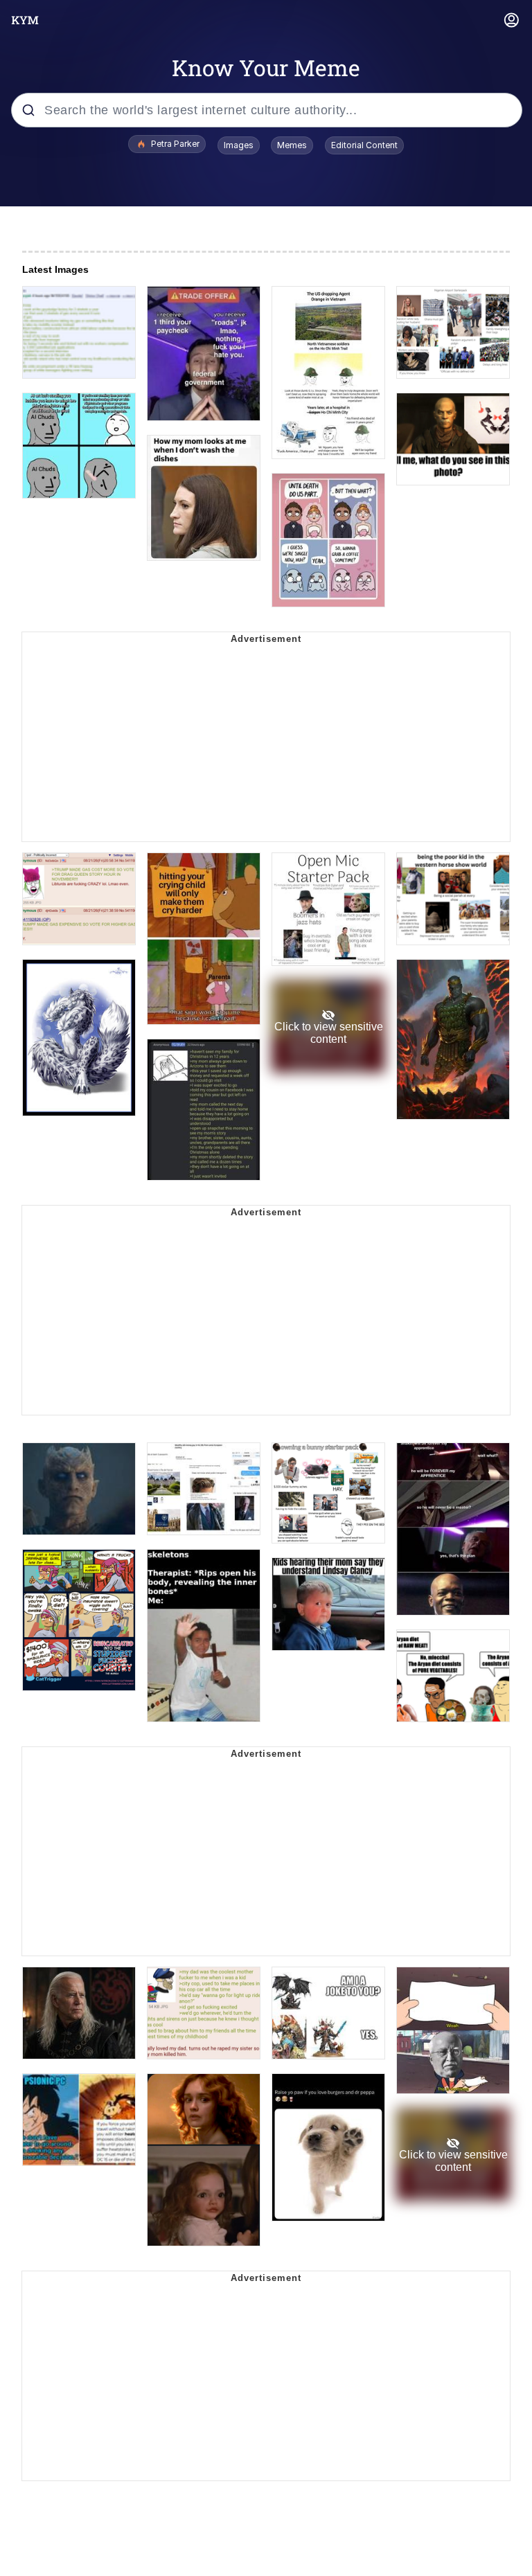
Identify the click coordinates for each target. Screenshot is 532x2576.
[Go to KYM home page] (25, 20)
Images (239, 145)
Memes (292, 145)
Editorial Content (364, 145)
